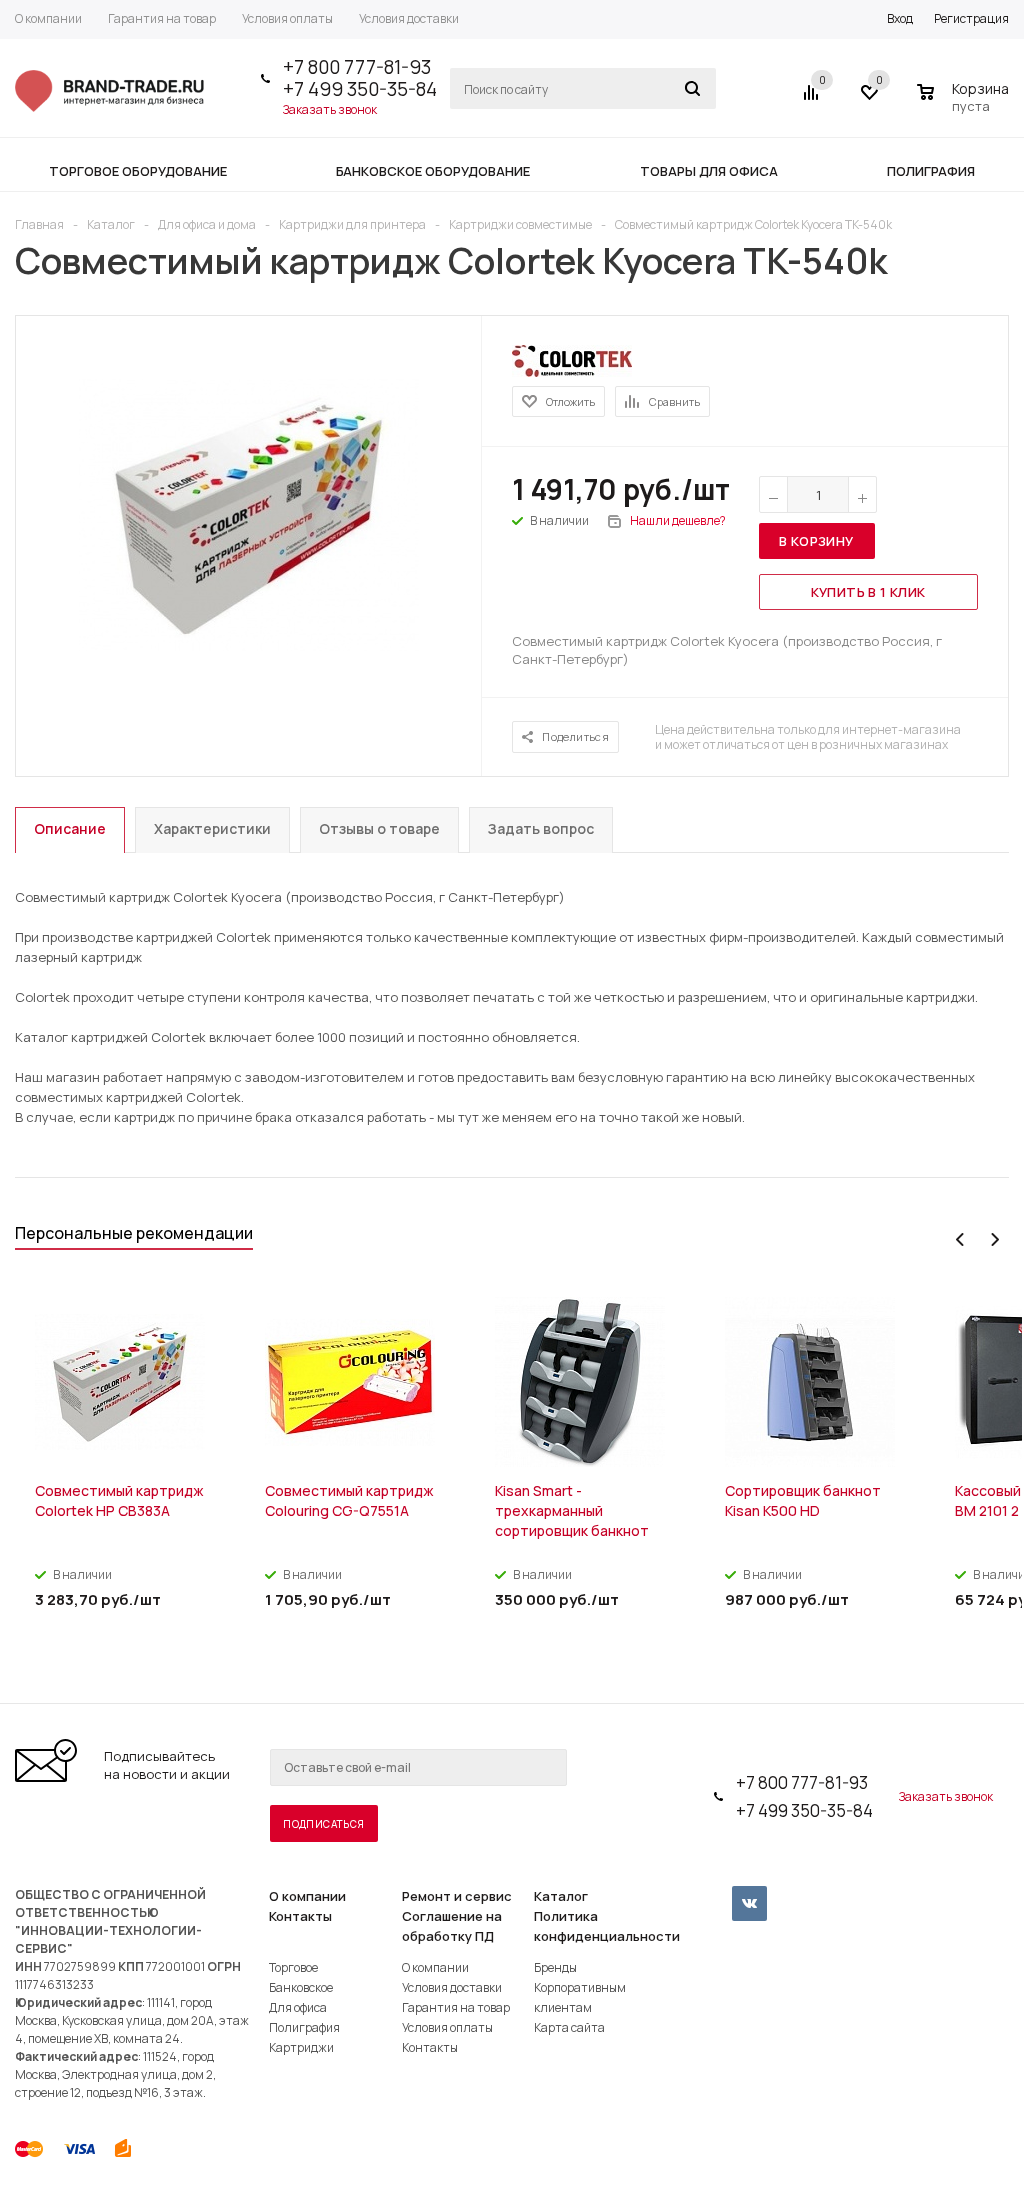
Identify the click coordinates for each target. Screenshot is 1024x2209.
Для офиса (298, 2007)
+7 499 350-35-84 (360, 89)
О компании (307, 1896)
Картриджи (301, 2047)
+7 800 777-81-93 (357, 67)
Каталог (561, 1896)
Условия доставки (452, 1987)
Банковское (301, 1987)
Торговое (293, 1967)
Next (994, 1239)
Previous (960, 1239)
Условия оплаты (447, 2027)
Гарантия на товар (456, 2007)
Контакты (300, 1916)
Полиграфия (304, 2027)
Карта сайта (569, 2027)
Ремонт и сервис (457, 1896)
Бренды (555, 1967)
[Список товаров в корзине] (965, 103)
